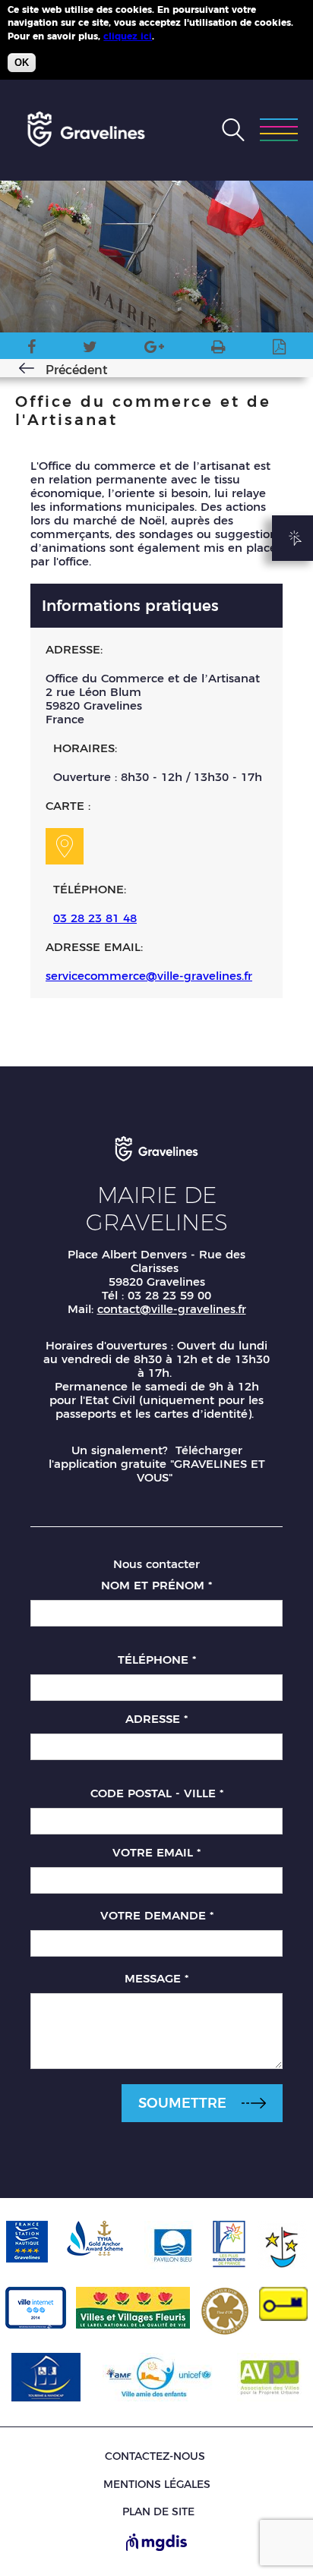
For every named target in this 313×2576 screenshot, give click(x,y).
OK (22, 63)
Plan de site (158, 2512)
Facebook (32, 350)
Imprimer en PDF (279, 350)
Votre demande (157, 1915)
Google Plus (154, 350)
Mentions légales (157, 2484)
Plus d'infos (185, 36)
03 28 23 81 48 (95, 918)
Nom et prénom (156, 1585)
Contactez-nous (155, 2456)
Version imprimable (218, 350)
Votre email (156, 1852)
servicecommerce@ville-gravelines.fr (149, 976)
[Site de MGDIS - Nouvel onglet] (156, 2543)
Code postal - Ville (157, 1793)
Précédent (77, 370)
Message (156, 1978)
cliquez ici (128, 36)
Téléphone (157, 1660)
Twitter (90, 350)
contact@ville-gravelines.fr (172, 1309)
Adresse (156, 1719)
